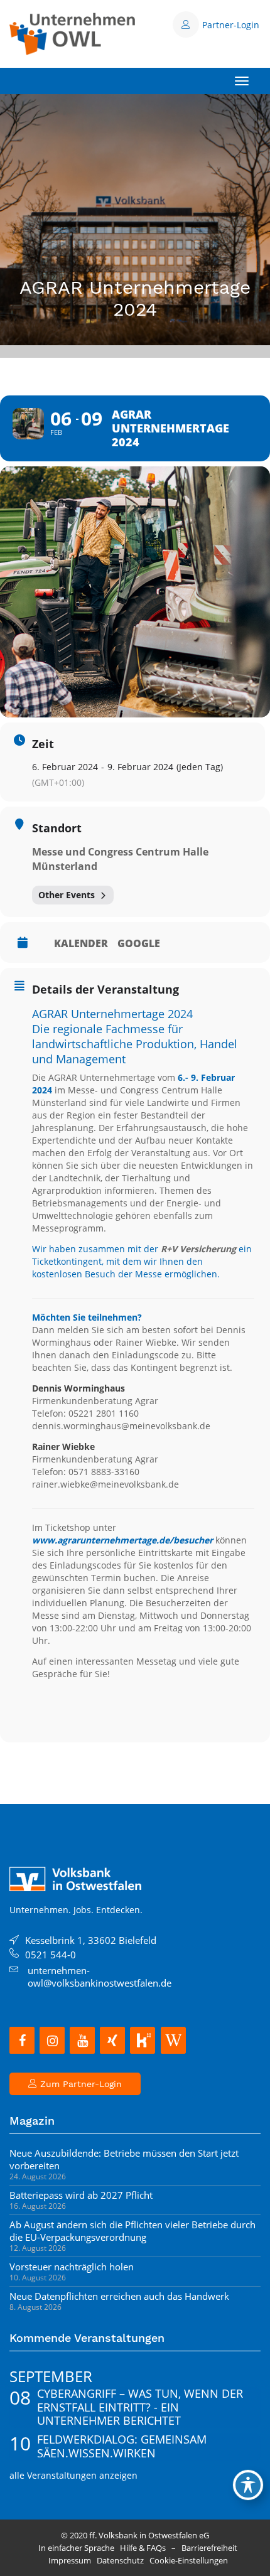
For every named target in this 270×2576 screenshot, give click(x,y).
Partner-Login (231, 25)
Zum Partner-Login (79, 2084)
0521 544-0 (51, 1955)
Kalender (81, 943)
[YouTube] (82, 2040)
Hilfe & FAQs (143, 2548)
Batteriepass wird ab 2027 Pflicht (81, 2195)
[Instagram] (52, 2040)
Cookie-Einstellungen (189, 2560)
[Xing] (112, 2040)
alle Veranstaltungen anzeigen (73, 2475)
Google (139, 943)
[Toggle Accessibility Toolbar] (248, 2485)
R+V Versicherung (198, 1249)
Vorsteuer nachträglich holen (72, 2267)
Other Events (67, 895)
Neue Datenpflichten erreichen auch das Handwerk (119, 2296)
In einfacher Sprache (76, 2548)
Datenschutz (120, 2560)
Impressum (70, 2560)
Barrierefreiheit (209, 2548)
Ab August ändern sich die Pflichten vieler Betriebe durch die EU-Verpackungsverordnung (132, 2231)
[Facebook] (22, 2040)
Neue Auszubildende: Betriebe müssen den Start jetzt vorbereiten (124, 2159)
